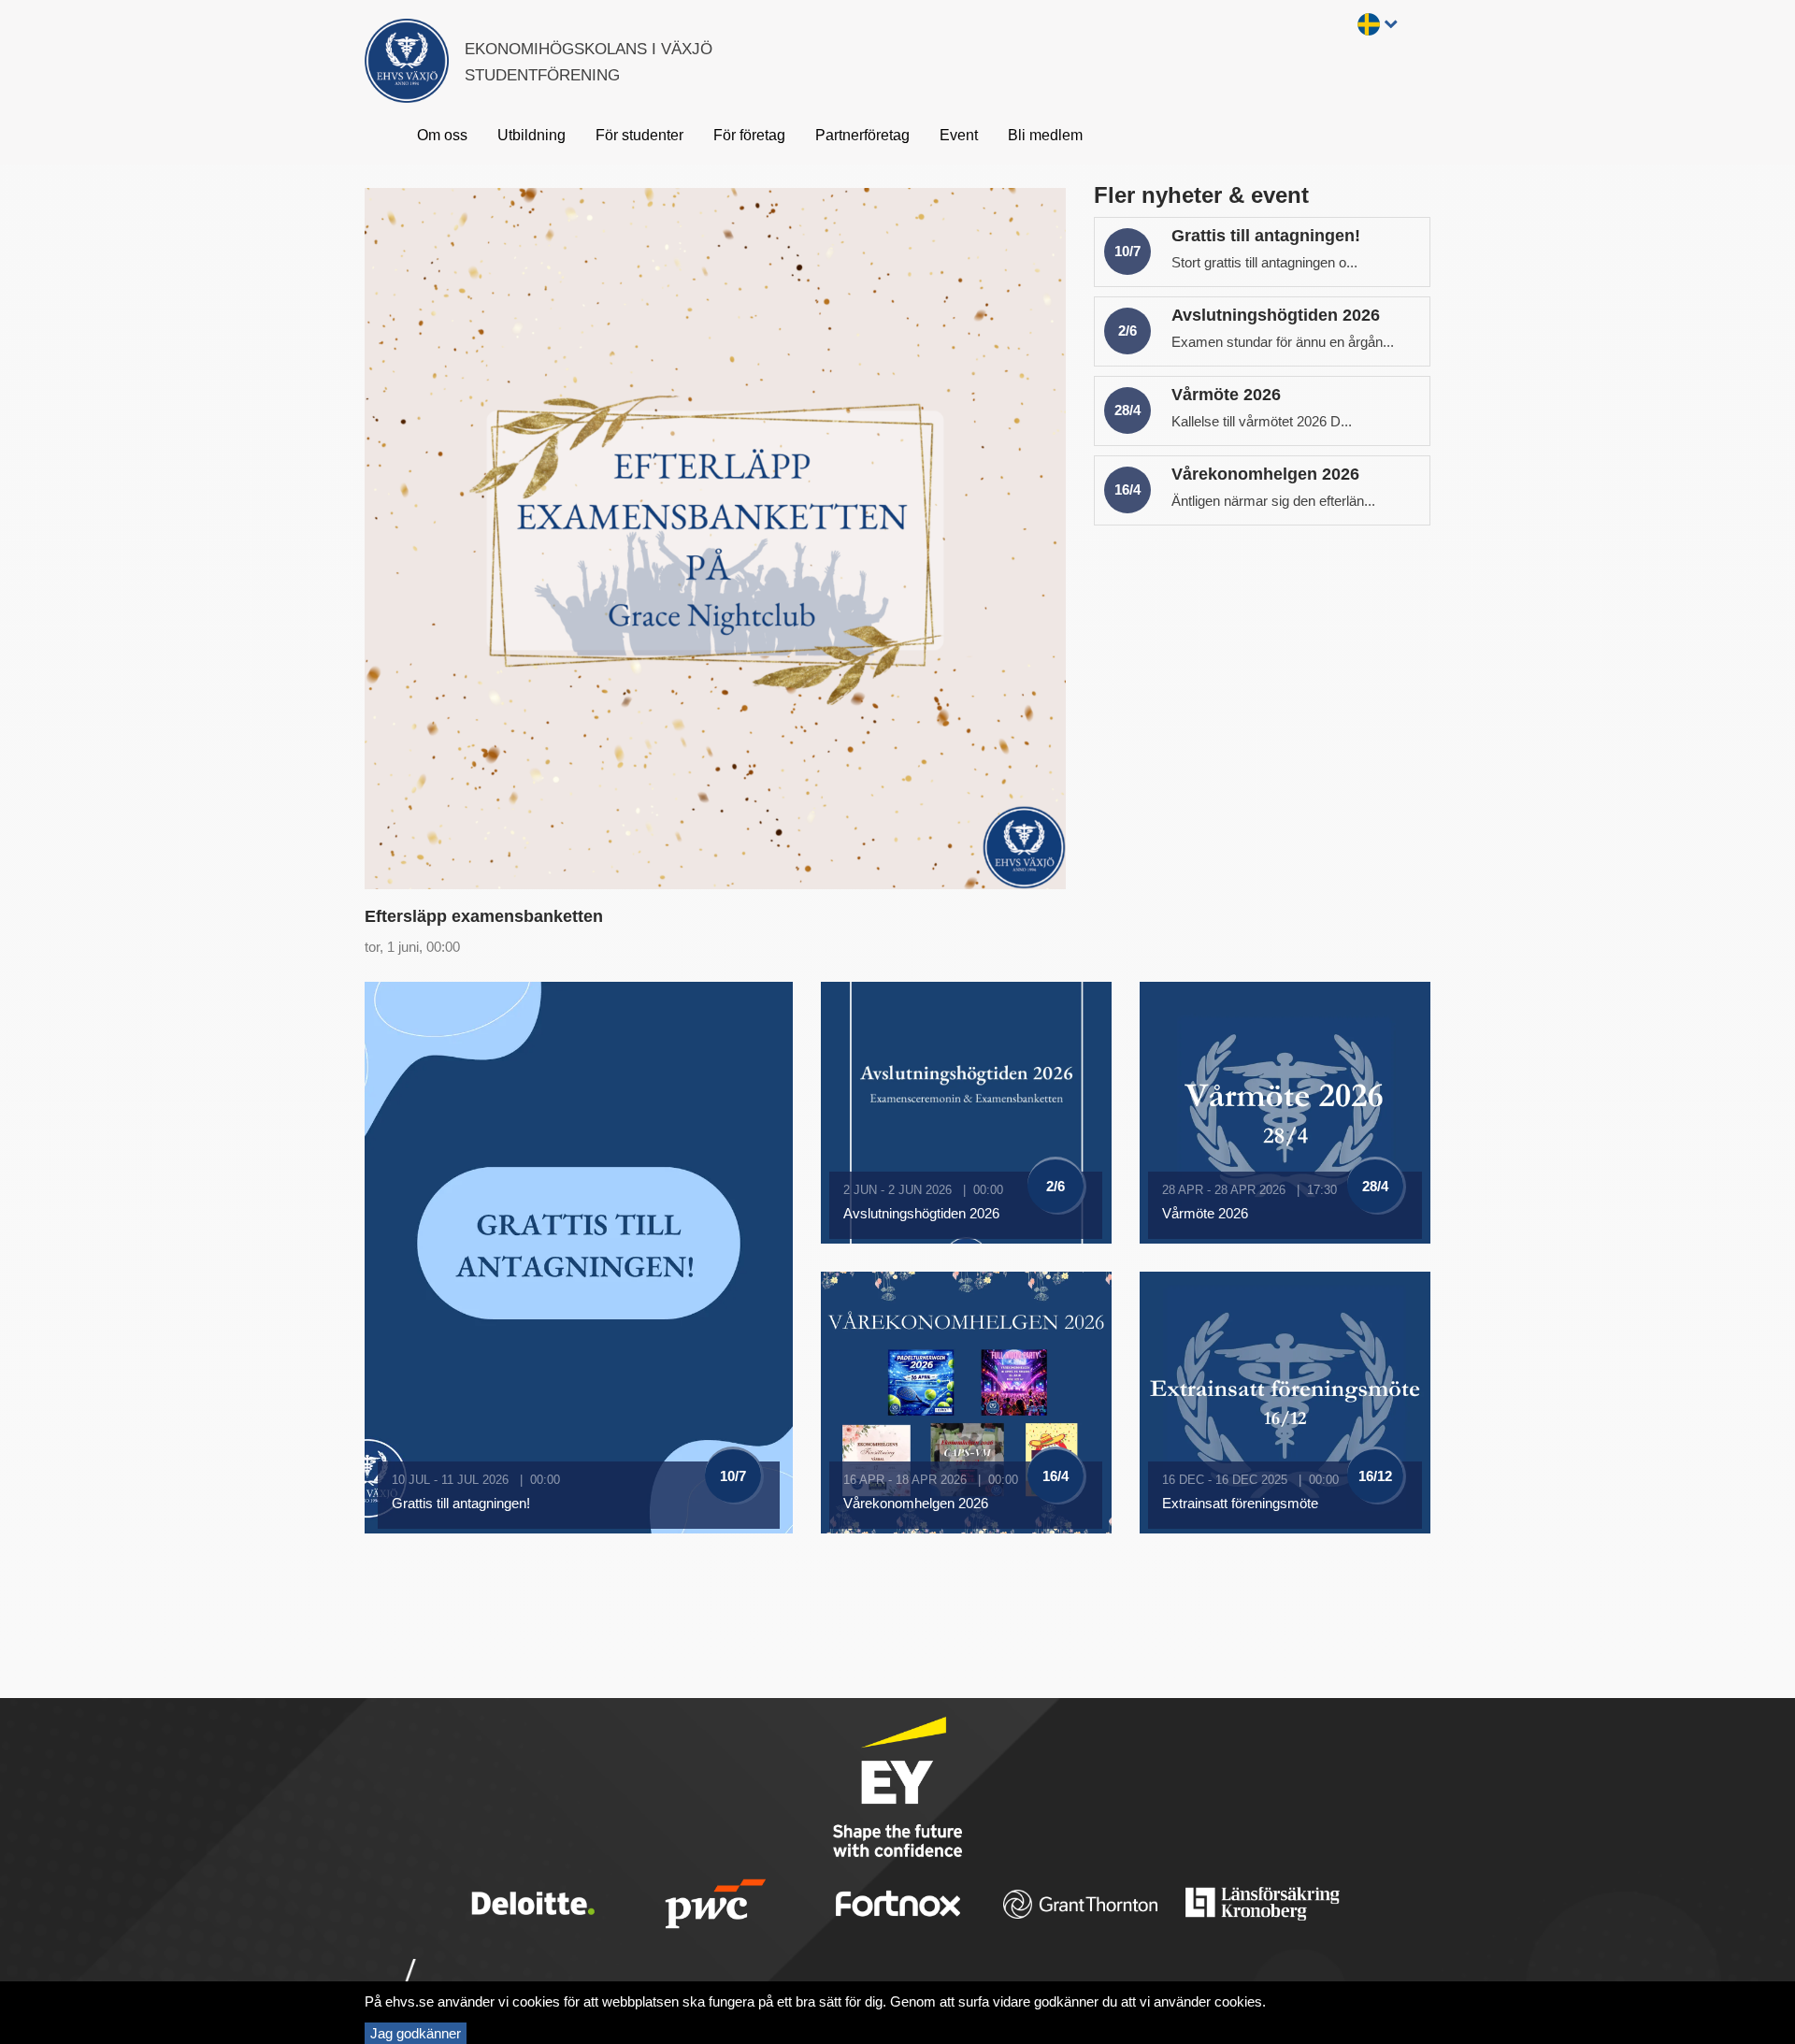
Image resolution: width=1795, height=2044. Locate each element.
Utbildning (531, 135)
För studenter (639, 135)
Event (959, 135)
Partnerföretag (862, 135)
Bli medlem (1045, 135)
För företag (749, 135)
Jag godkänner (416, 2033)
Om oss (442, 135)
